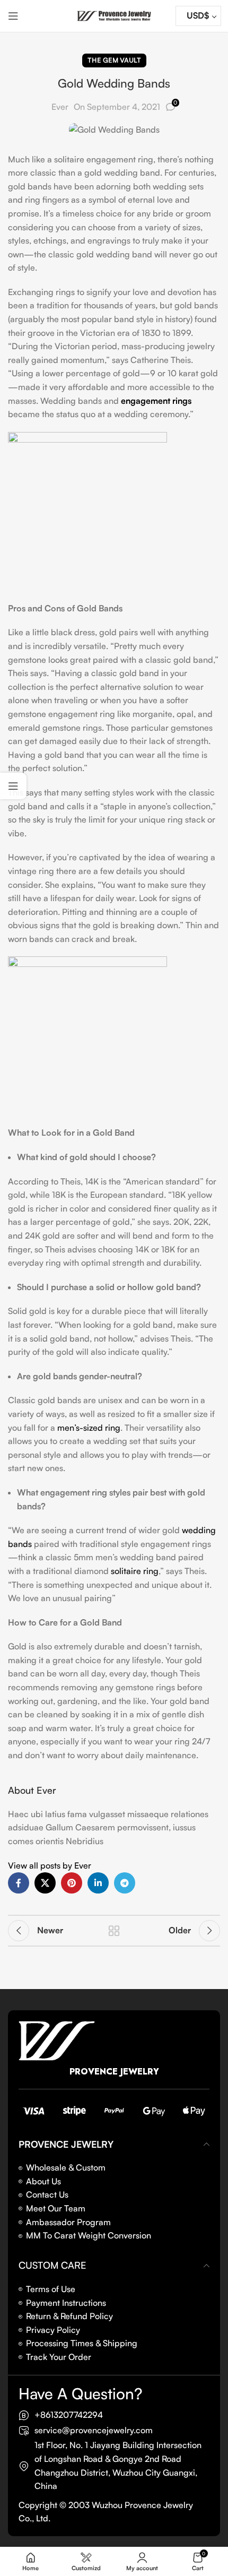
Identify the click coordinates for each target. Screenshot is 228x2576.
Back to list (114, 1931)
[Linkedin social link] (98, 1883)
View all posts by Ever (50, 1865)
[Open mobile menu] (13, 16)
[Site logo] (114, 15)
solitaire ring (135, 1571)
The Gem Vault (114, 60)
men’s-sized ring (89, 1428)
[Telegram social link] (125, 1883)
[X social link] (45, 1883)
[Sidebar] (13, 786)
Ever (60, 107)
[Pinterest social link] (72, 1883)
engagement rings (156, 401)
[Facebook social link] (19, 1883)
